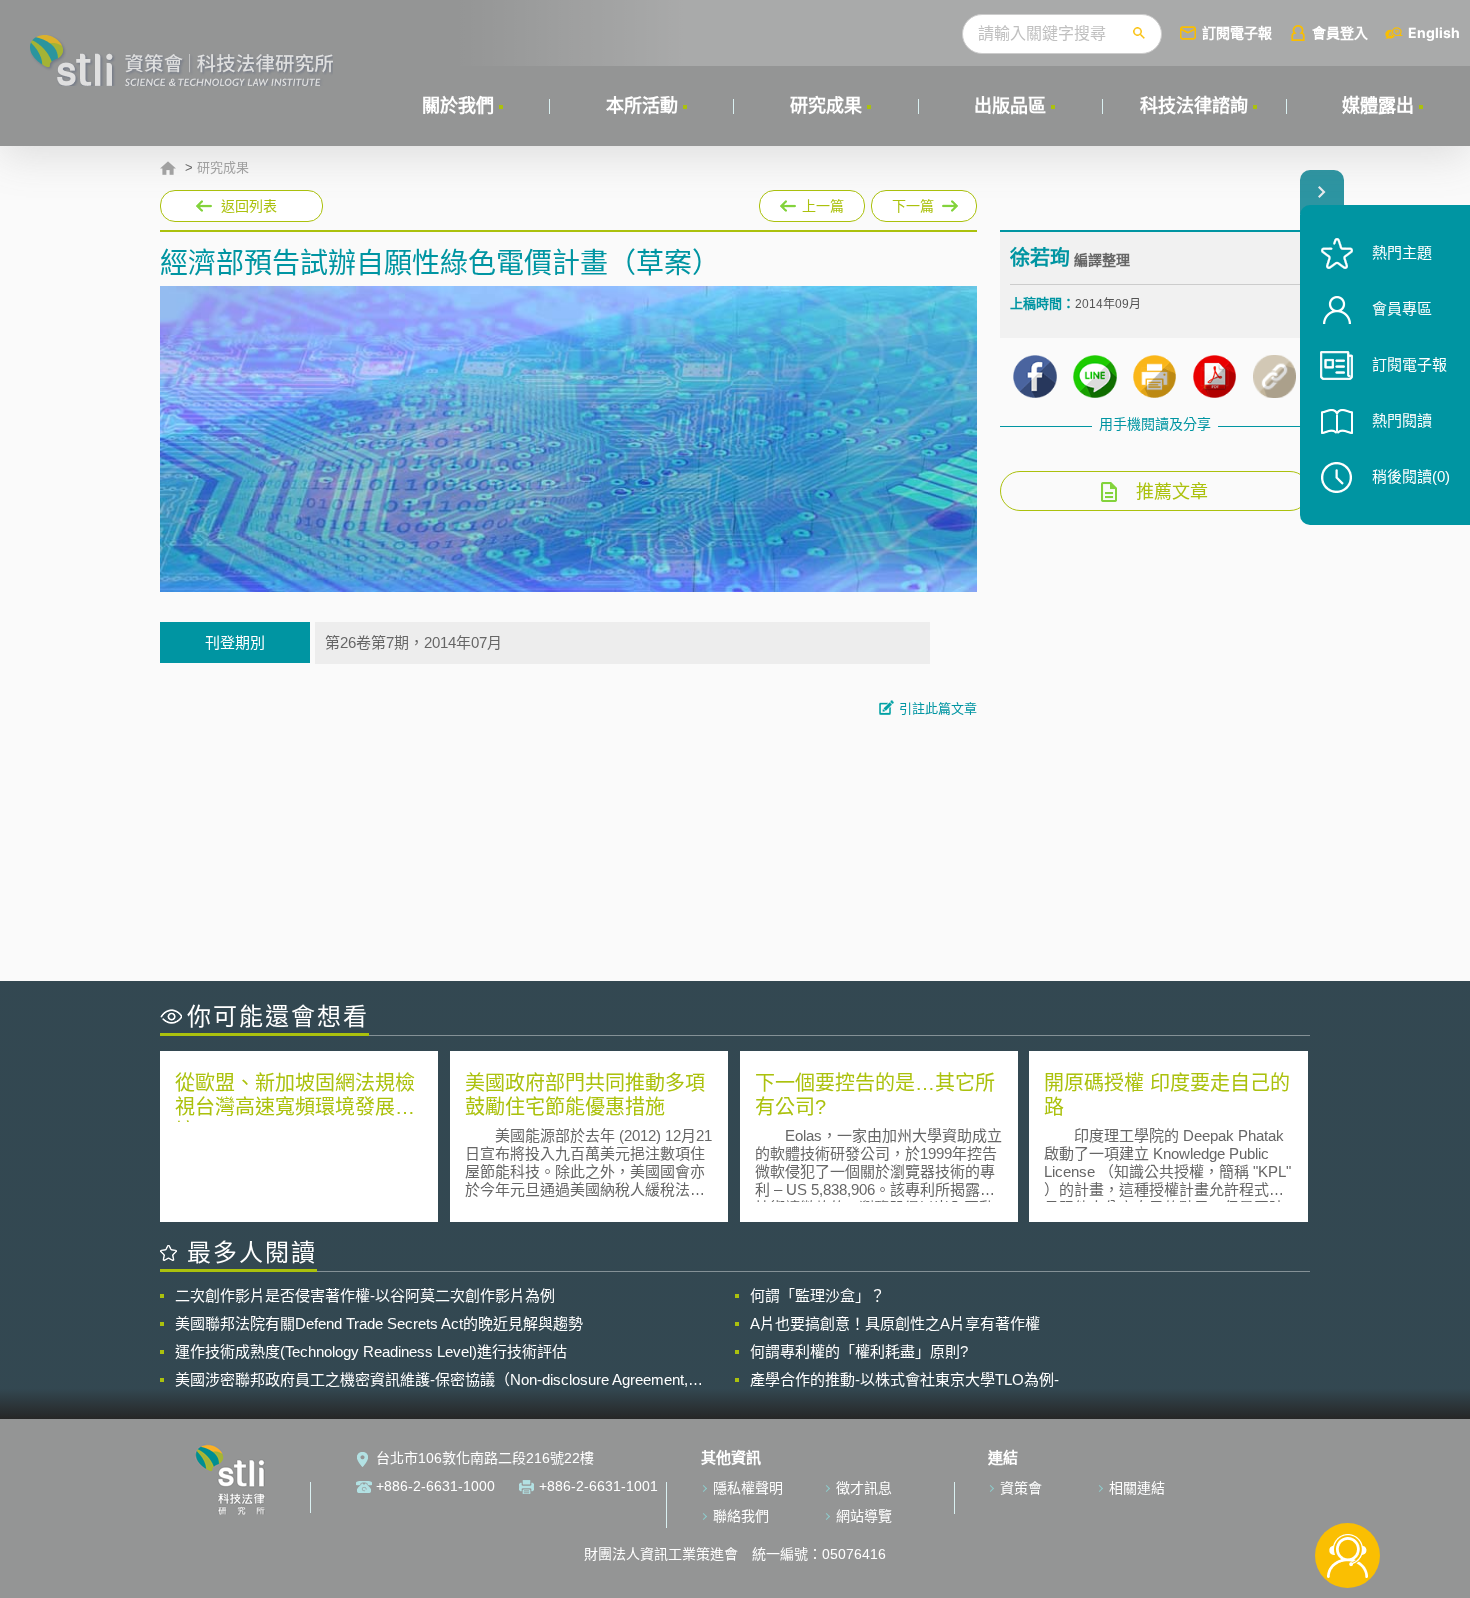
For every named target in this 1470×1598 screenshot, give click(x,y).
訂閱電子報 (1237, 32)
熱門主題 (1402, 252)
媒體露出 (1378, 106)
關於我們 (458, 106)
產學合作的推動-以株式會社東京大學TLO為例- (904, 1379)
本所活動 (642, 106)
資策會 (1021, 1488)
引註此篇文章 (938, 708)
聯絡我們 (741, 1516)
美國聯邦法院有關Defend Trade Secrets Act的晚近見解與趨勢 (379, 1323)
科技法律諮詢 (1194, 106)
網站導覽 (864, 1516)
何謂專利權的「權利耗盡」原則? (859, 1351)
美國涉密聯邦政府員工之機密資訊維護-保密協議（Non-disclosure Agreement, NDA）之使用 (431, 1380)
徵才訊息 (864, 1488)
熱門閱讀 (1402, 420)
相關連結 (1137, 1488)
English (1434, 32)
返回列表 (249, 206)
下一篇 (924, 202)
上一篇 (812, 206)
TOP (1347, 1489)
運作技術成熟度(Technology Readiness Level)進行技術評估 (371, 1351)
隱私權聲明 (748, 1488)
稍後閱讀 (1411, 476)
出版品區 (1010, 106)
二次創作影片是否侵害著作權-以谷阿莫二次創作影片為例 (365, 1295)
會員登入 (1340, 32)
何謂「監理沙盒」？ (817, 1295)
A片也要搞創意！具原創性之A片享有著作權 (895, 1323)
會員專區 (1402, 308)
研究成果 (826, 106)
